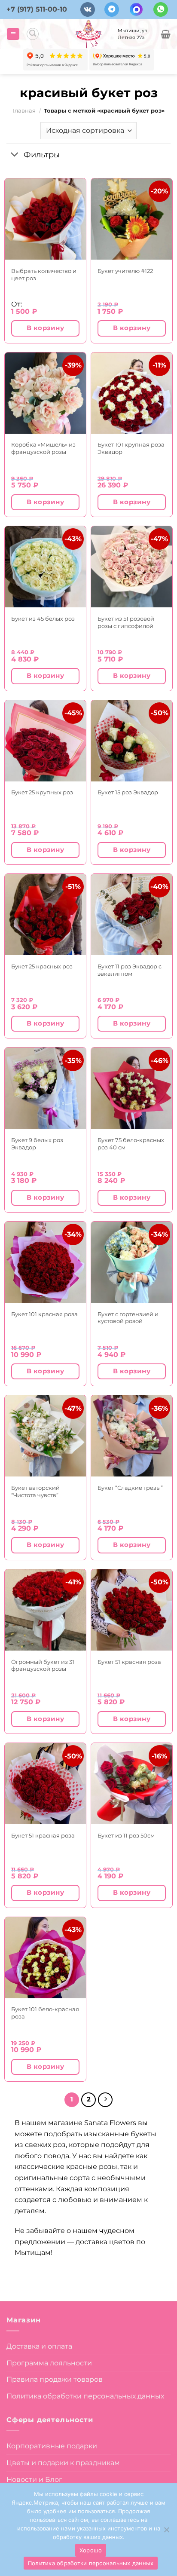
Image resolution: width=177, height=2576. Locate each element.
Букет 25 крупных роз (42, 792)
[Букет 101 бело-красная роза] (45, 1958)
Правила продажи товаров (55, 2379)
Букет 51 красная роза (129, 1662)
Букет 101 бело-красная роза (45, 2013)
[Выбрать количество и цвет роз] (45, 219)
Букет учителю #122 (125, 271)
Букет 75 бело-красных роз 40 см (131, 1144)
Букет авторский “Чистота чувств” (35, 1491)
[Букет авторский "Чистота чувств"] (45, 1436)
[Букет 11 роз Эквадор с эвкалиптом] (132, 914)
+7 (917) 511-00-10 (37, 9)
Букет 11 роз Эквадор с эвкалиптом (130, 970)
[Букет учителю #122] (132, 219)
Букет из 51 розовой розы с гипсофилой (126, 622)
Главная (24, 111)
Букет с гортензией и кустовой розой (128, 1318)
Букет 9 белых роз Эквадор (37, 1144)
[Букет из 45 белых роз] (45, 567)
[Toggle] (15, 155)
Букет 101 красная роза (44, 1314)
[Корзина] (166, 34)
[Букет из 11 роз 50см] (132, 1784)
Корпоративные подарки (52, 2446)
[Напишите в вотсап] (161, 10)
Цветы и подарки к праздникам (63, 2463)
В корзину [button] (45, 328)
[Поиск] (33, 34)
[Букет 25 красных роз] (45, 914)
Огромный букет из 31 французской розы (43, 1665)
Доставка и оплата (39, 2346)
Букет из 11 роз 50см (126, 1835)
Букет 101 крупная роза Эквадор (131, 448)
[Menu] (13, 34)
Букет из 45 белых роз (43, 619)
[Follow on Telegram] (112, 10)
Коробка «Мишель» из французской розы (43, 448)
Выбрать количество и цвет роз (44, 274)
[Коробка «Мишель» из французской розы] (45, 393)
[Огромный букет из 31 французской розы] (45, 1610)
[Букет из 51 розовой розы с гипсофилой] (132, 567)
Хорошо (91, 2550)
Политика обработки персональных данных (85, 2396)
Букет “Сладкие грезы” (130, 1488)
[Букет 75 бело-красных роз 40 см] (132, 1088)
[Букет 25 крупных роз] (45, 741)
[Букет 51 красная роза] (132, 1610)
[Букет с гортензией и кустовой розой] (132, 1262)
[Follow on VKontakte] (88, 10)
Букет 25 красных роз (42, 966)
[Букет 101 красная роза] (45, 1262)
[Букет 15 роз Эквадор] (132, 741)
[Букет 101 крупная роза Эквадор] (132, 393)
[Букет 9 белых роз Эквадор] (45, 1088)
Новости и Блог (34, 2480)
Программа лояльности (49, 2363)
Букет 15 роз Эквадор (128, 792)
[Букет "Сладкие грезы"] (132, 1436)
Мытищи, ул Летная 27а (133, 34)
